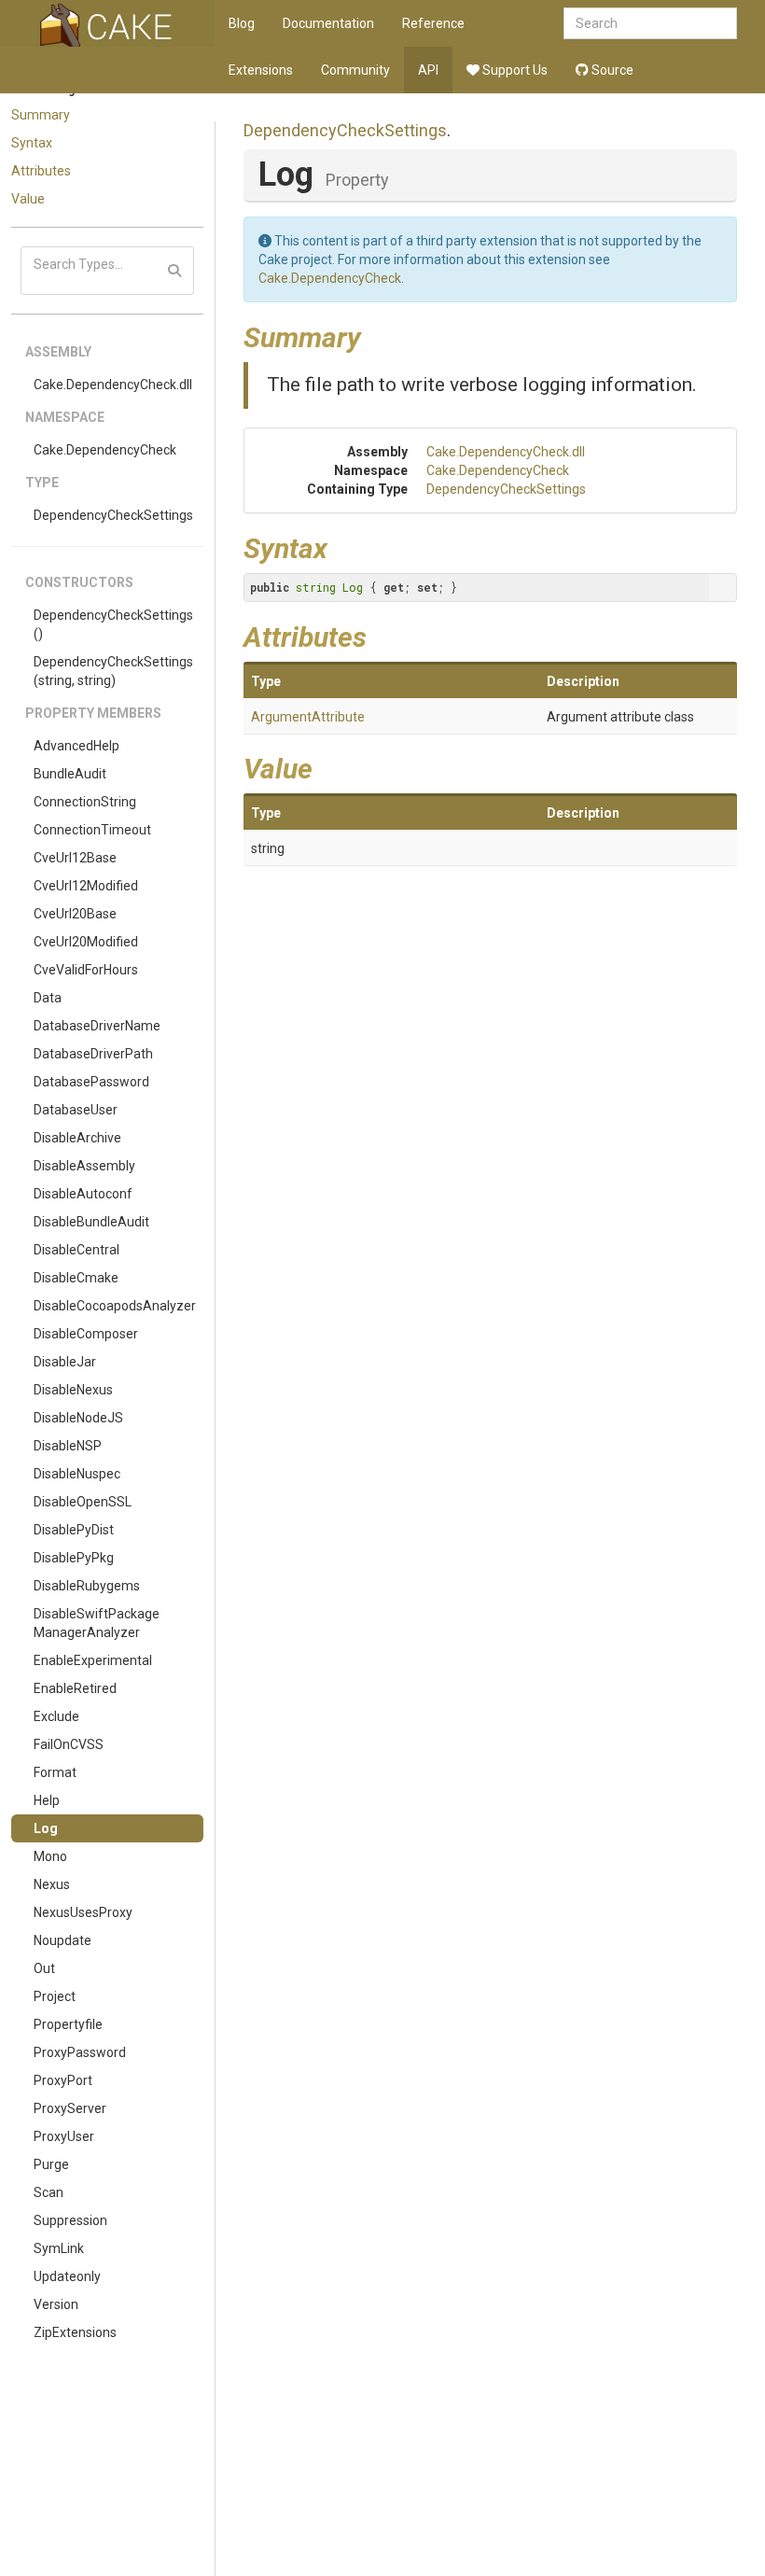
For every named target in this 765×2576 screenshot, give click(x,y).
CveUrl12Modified (86, 886)
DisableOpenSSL (83, 1502)
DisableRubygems (87, 1586)
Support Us (514, 70)
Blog (242, 23)
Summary (41, 115)
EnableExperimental (93, 1660)
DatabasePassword (91, 1082)
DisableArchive (77, 1138)
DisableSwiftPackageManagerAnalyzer (97, 1623)
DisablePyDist (74, 1530)
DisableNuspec (77, 1474)
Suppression (70, 2220)
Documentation (328, 23)
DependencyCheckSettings (113, 515)
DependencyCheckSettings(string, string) (113, 671)
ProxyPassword (80, 2052)
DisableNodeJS (78, 1418)
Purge (51, 2164)
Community (355, 70)
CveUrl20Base (75, 914)
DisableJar (65, 1362)
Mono (50, 1856)
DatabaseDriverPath (93, 1054)
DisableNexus (73, 1390)
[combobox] (650, 23)
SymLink (59, 2248)
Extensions (261, 70)
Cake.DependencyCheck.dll (113, 385)
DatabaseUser (76, 1110)
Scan (49, 2192)
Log (46, 1828)
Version (56, 2304)
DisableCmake (76, 1278)
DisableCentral (76, 1250)
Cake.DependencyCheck (105, 450)
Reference (433, 23)
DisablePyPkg (74, 1558)
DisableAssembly (84, 1166)
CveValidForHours (86, 970)
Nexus (52, 1884)
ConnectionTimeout (92, 830)
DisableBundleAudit (91, 1222)
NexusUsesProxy (83, 1912)
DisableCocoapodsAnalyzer (115, 1306)
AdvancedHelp (76, 746)
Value (28, 199)
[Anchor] (375, 335)
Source (611, 70)
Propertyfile (68, 2024)
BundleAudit (70, 774)
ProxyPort (63, 2080)
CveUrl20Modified (86, 942)
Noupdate (63, 1940)
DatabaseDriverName (97, 1026)
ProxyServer (70, 2108)
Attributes (41, 171)
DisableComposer (86, 1334)
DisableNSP (68, 1446)
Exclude (56, 1716)
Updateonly (67, 2276)
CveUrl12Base (75, 858)
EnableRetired (75, 1688)
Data (48, 998)
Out (44, 1968)
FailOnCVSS (69, 1744)
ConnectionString (85, 802)
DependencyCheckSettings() (113, 624)
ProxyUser (64, 2136)
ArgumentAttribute (308, 717)
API (428, 70)
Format (55, 1772)
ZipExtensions (75, 2332)
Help (47, 1800)
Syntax (32, 143)
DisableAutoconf (83, 1194)
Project (55, 1996)
